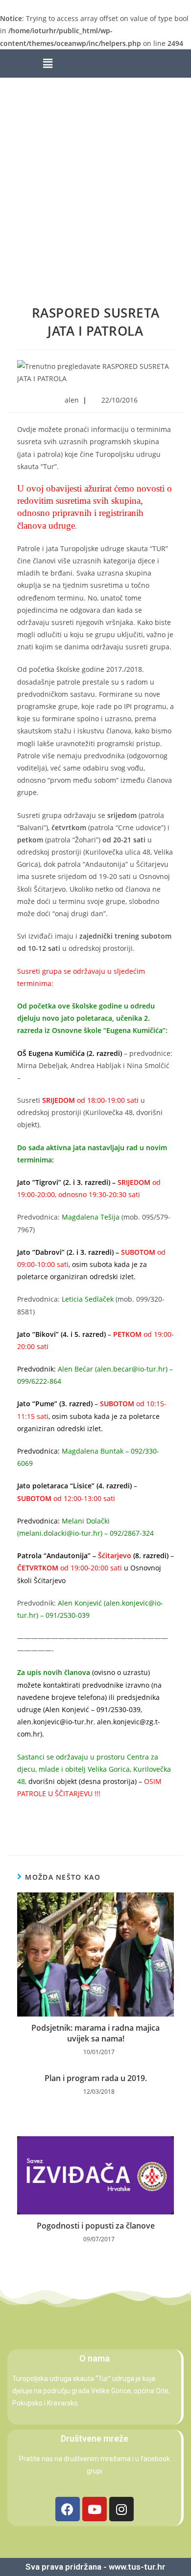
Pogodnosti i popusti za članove (96, 2226)
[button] (48, 64)
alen (72, 400)
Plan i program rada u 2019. (96, 2078)
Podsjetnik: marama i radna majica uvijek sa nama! (95, 2033)
